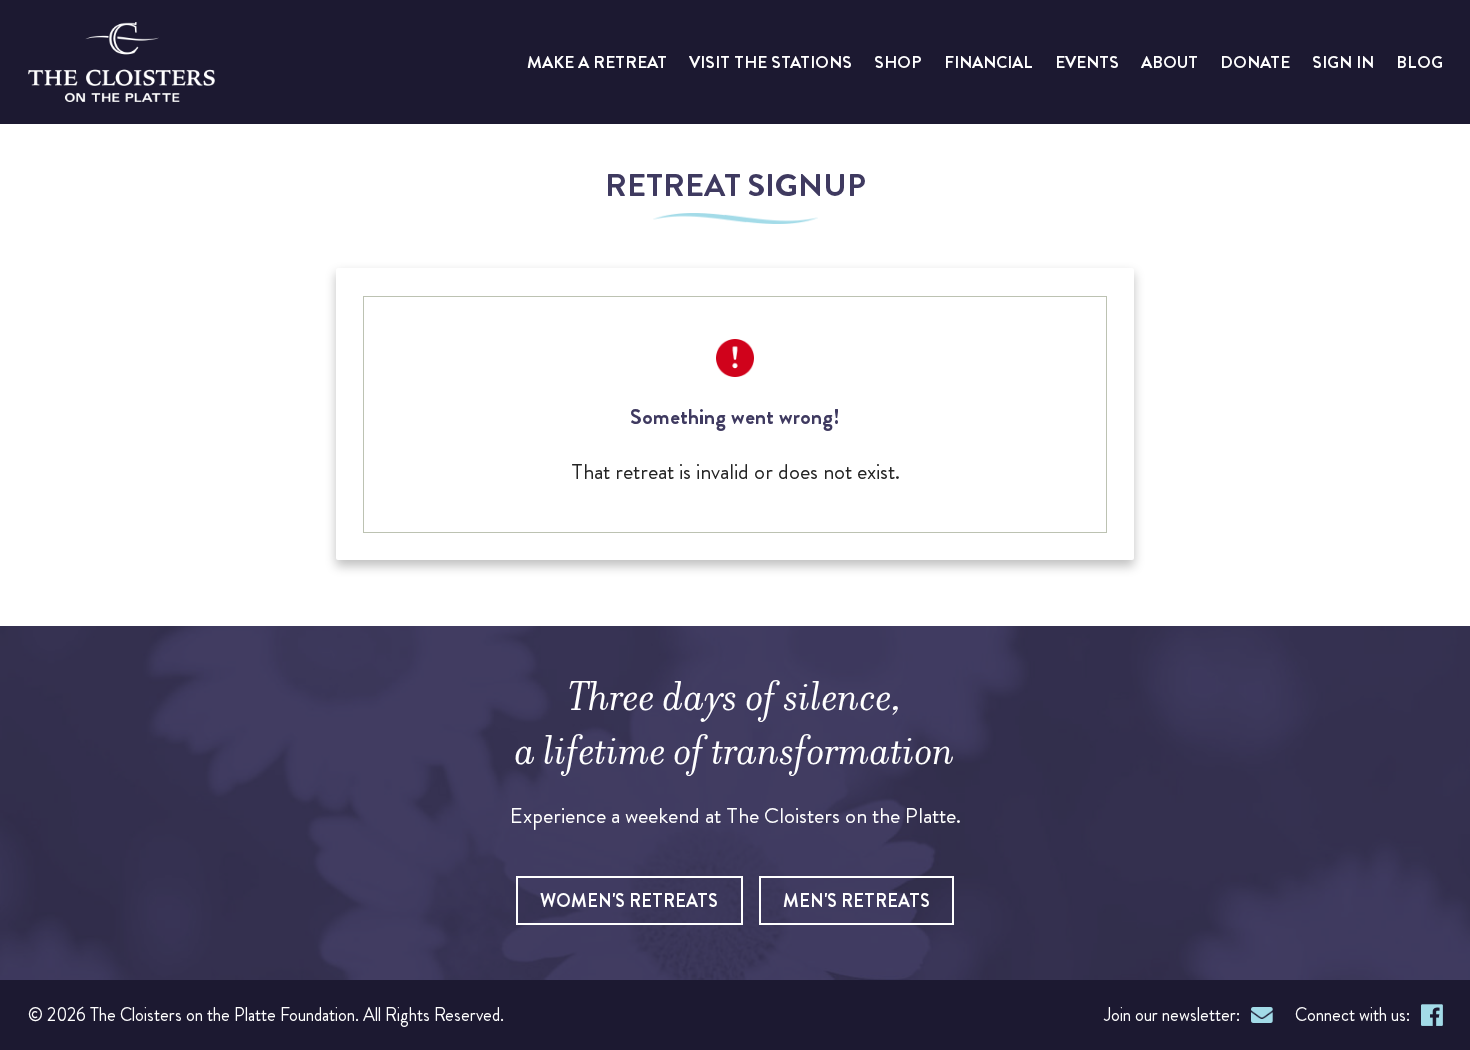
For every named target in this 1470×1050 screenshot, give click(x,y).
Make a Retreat (597, 62)
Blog (1419, 62)
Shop (898, 62)
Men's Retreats (856, 901)
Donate (1255, 62)
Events (1087, 62)
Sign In (1343, 62)
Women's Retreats (629, 901)
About (1169, 62)
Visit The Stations (770, 62)
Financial (988, 62)
